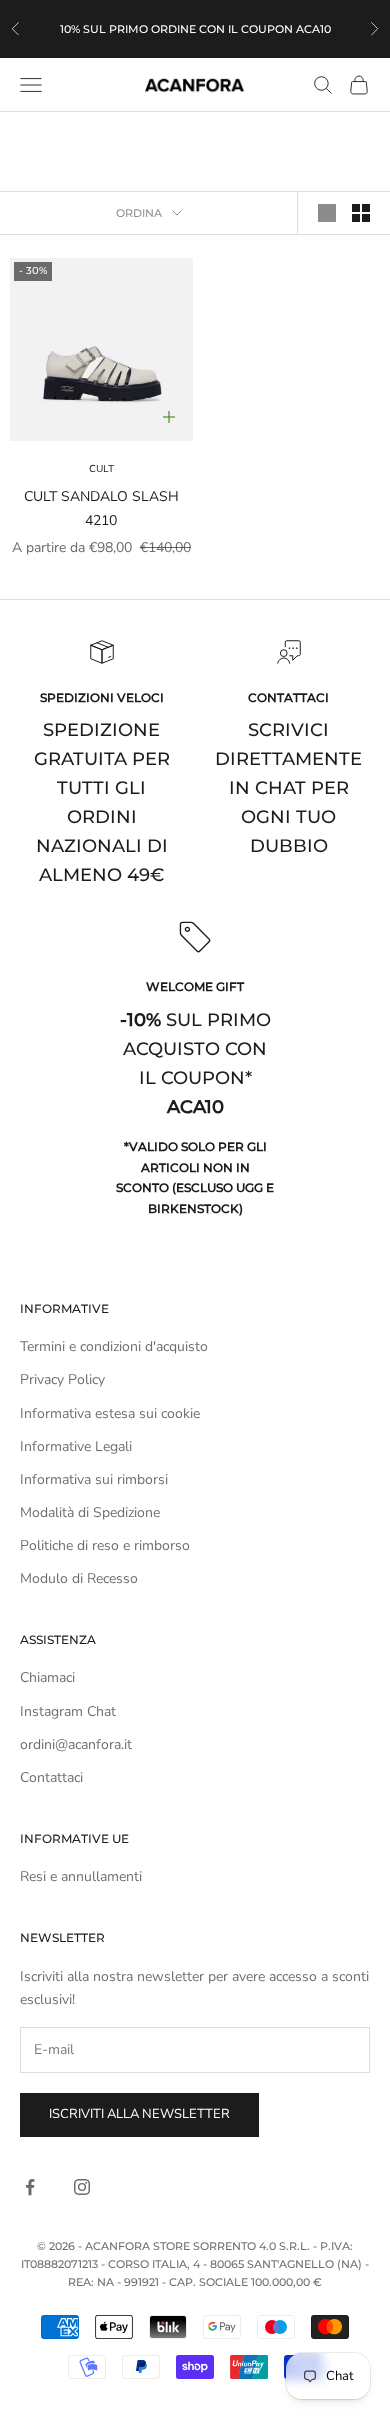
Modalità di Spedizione (90, 1512)
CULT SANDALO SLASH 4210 (101, 508)
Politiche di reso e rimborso (105, 1545)
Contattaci (51, 1777)
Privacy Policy (62, 1379)
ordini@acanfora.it (76, 1744)
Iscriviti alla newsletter (139, 2114)
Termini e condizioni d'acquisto (114, 1346)
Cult (101, 469)
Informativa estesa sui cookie (110, 1413)
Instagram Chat (68, 1711)
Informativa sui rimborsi (94, 1479)
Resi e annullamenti (81, 1876)
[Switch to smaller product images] (361, 213)
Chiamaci (47, 1677)
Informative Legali (76, 1446)
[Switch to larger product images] (327, 213)
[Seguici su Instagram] (82, 2187)
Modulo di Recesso (79, 1578)
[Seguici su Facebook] (30, 2187)
